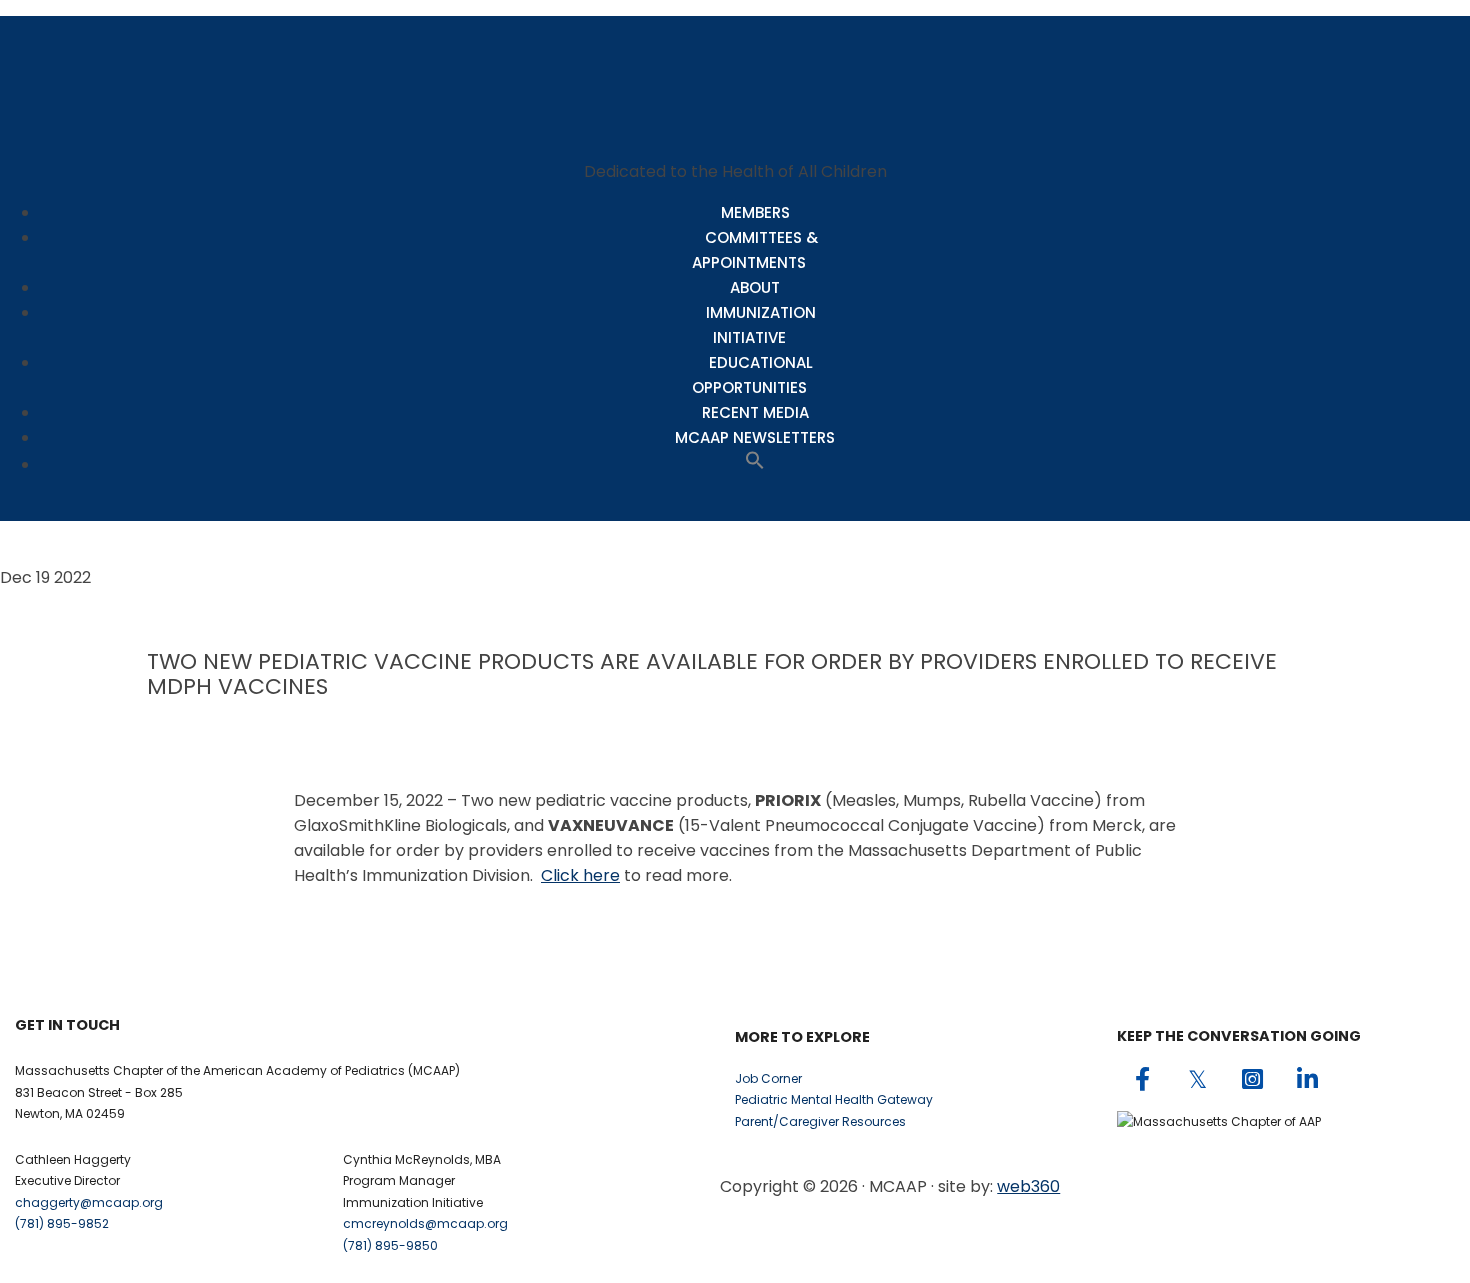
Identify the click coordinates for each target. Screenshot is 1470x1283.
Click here (580, 875)
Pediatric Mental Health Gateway (834, 1099)
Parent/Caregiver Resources (820, 1121)
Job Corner (768, 1078)
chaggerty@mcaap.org (89, 1202)
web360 (1028, 1186)
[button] (755, 464)
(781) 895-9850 (390, 1245)
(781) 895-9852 (62, 1223)
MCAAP (735, 79)
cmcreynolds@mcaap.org (425, 1223)
